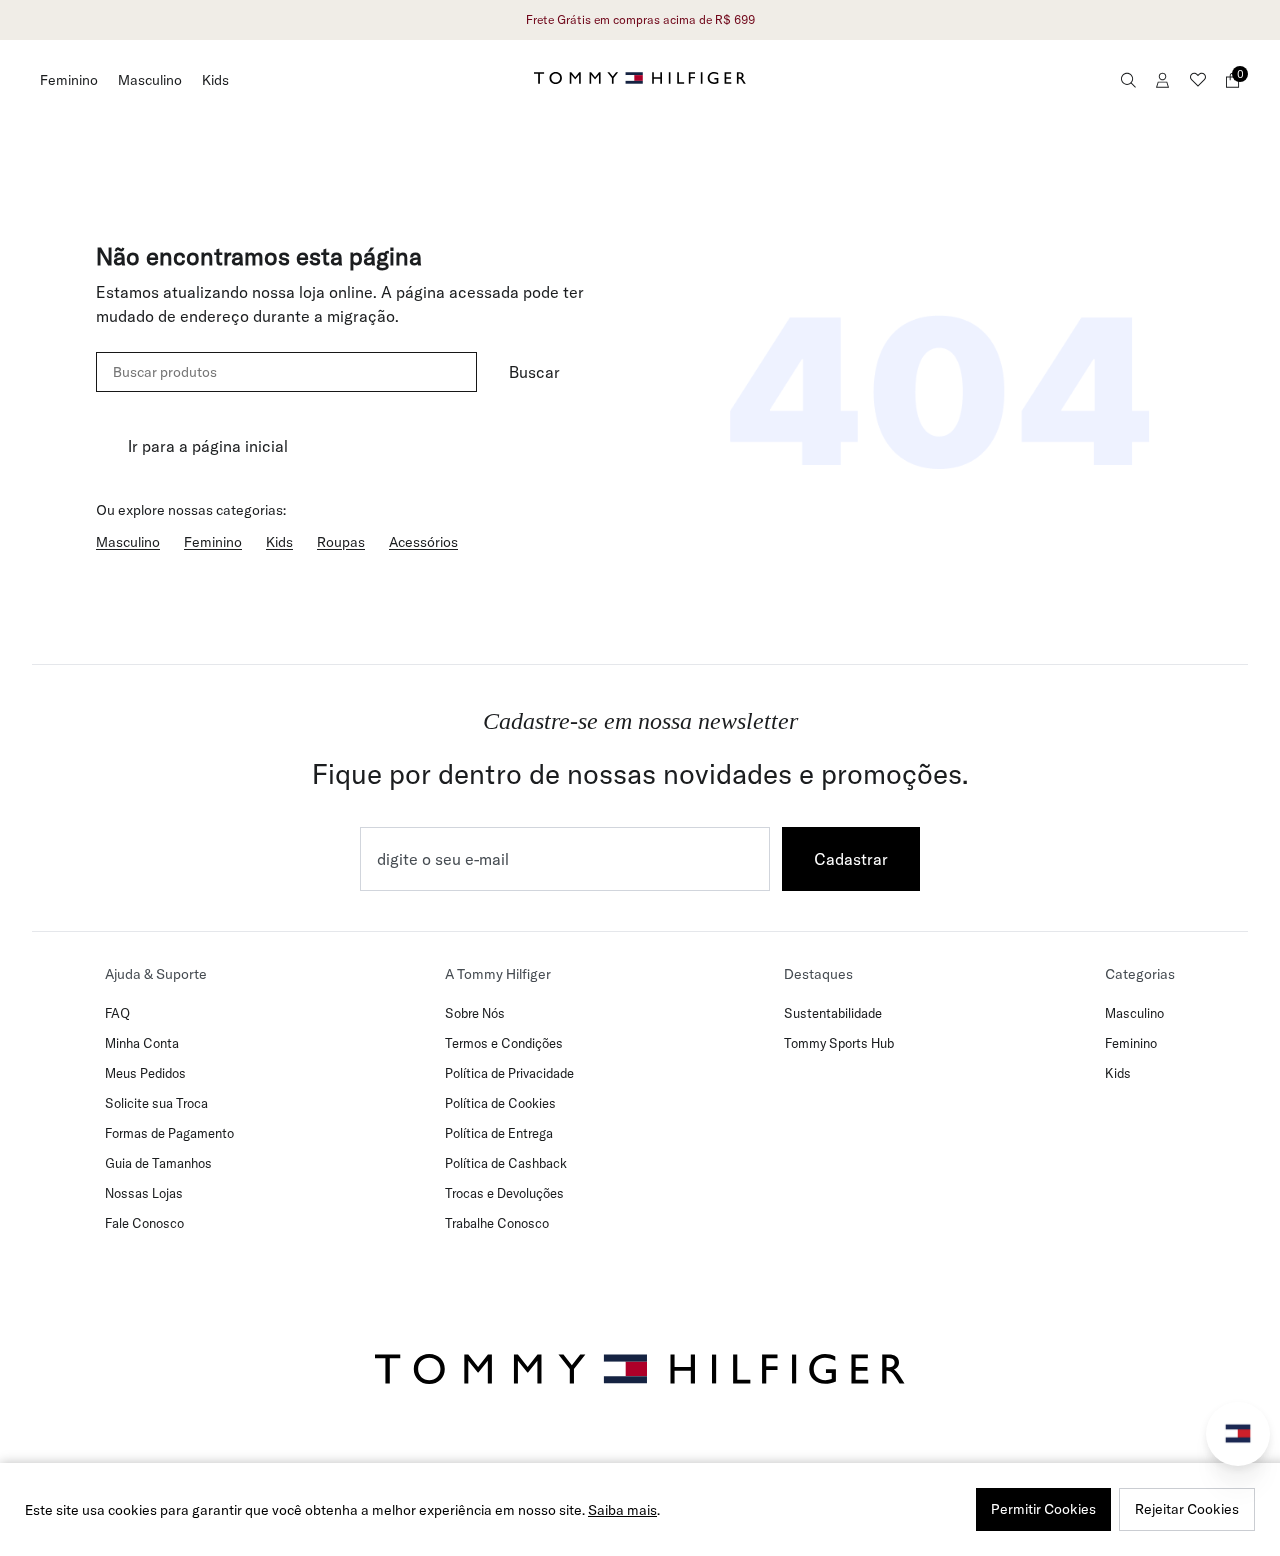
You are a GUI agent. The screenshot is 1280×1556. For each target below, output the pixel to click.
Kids (215, 80)
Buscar (534, 372)
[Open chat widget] (1238, 1434)
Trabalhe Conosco (497, 1223)
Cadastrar (851, 859)
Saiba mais (622, 1510)
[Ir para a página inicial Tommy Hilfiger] (640, 78)
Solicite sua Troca (156, 1103)
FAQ (117, 1013)
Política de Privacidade (509, 1073)
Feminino (69, 80)
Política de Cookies (500, 1103)
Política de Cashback (506, 1163)
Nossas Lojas (144, 1193)
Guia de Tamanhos (158, 1163)
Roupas (341, 542)
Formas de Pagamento (169, 1133)
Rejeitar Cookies (1187, 1509)
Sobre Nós (475, 1013)
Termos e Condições (504, 1043)
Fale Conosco (144, 1223)
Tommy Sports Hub (839, 1043)
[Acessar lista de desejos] (1198, 80)
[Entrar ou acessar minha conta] (1163, 80)
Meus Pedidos (145, 1073)
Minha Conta (142, 1043)
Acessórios (423, 542)
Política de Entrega (499, 1133)
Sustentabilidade (833, 1013)
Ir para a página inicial (208, 446)
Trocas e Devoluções (504, 1193)
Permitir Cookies (1043, 1509)
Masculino (150, 80)
